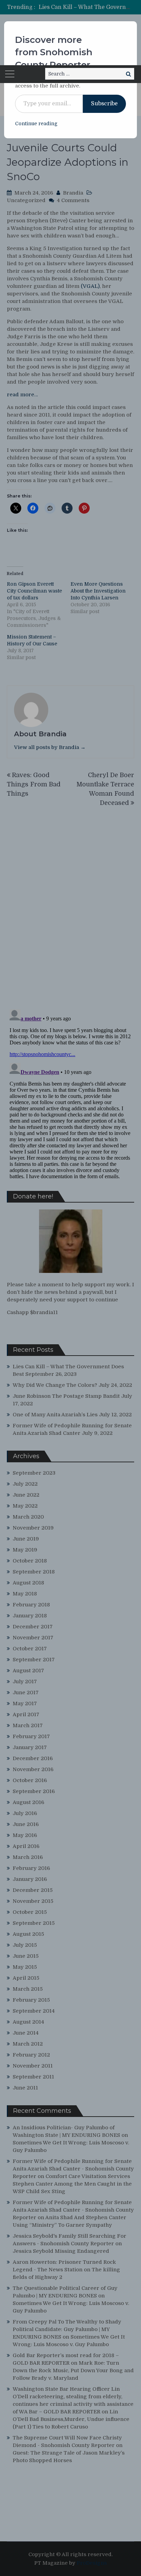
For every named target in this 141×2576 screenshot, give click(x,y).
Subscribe (104, 104)
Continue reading (36, 124)
